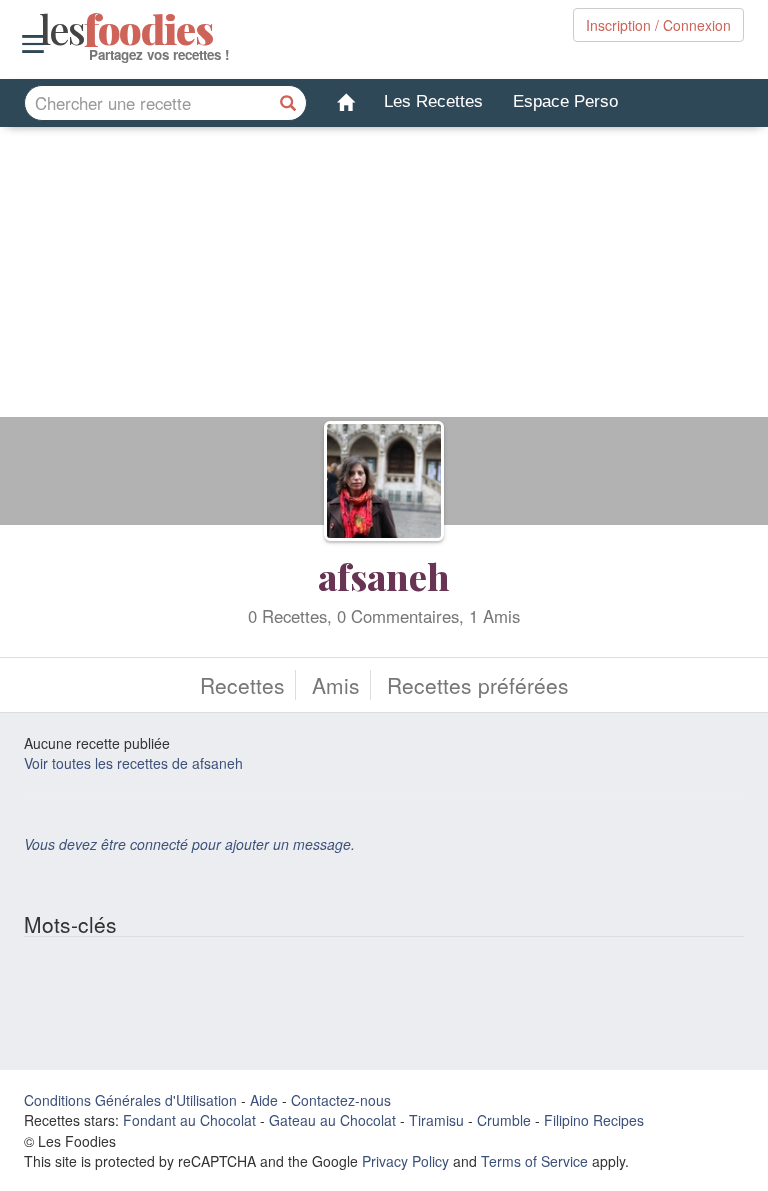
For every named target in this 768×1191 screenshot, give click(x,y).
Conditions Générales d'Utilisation (130, 1100)
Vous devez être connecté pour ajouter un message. (189, 844)
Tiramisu (436, 1120)
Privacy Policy (405, 1161)
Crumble (504, 1120)
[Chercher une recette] (289, 103)
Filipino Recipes (594, 1120)
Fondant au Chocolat (189, 1120)
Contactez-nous (341, 1100)
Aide (264, 1100)
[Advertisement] (384, 277)
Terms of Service (534, 1161)
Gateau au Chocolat (332, 1120)
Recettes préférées (478, 685)
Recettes (242, 685)
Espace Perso (565, 101)
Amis (336, 685)
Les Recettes (433, 101)
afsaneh (384, 576)
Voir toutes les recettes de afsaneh (133, 763)
